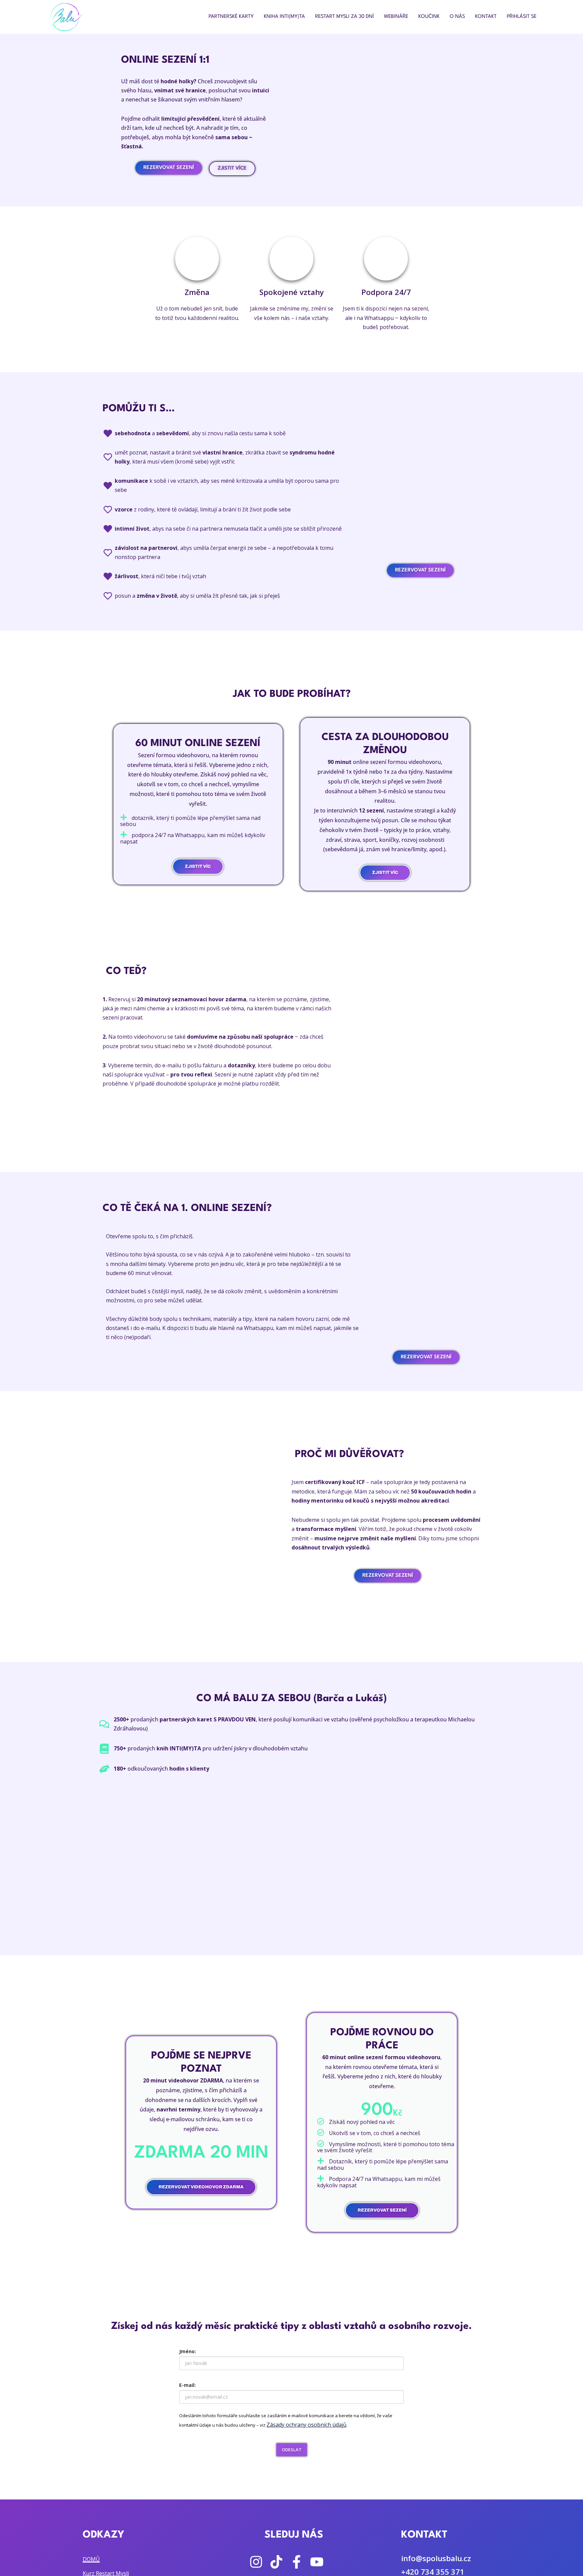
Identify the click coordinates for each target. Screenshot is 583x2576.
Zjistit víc (198, 866)
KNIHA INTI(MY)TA (284, 17)
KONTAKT (486, 17)
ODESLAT (292, 2450)
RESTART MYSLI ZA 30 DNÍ (344, 17)
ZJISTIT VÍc (385, 872)
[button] (109, 1822)
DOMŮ (91, 2559)
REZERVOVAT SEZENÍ (382, 2210)
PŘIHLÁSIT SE (522, 17)
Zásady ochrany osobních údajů (307, 2425)
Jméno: (188, 2351)
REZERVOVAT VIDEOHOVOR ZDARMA (201, 2187)
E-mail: (187, 2385)
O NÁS (457, 17)
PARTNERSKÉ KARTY (231, 17)
